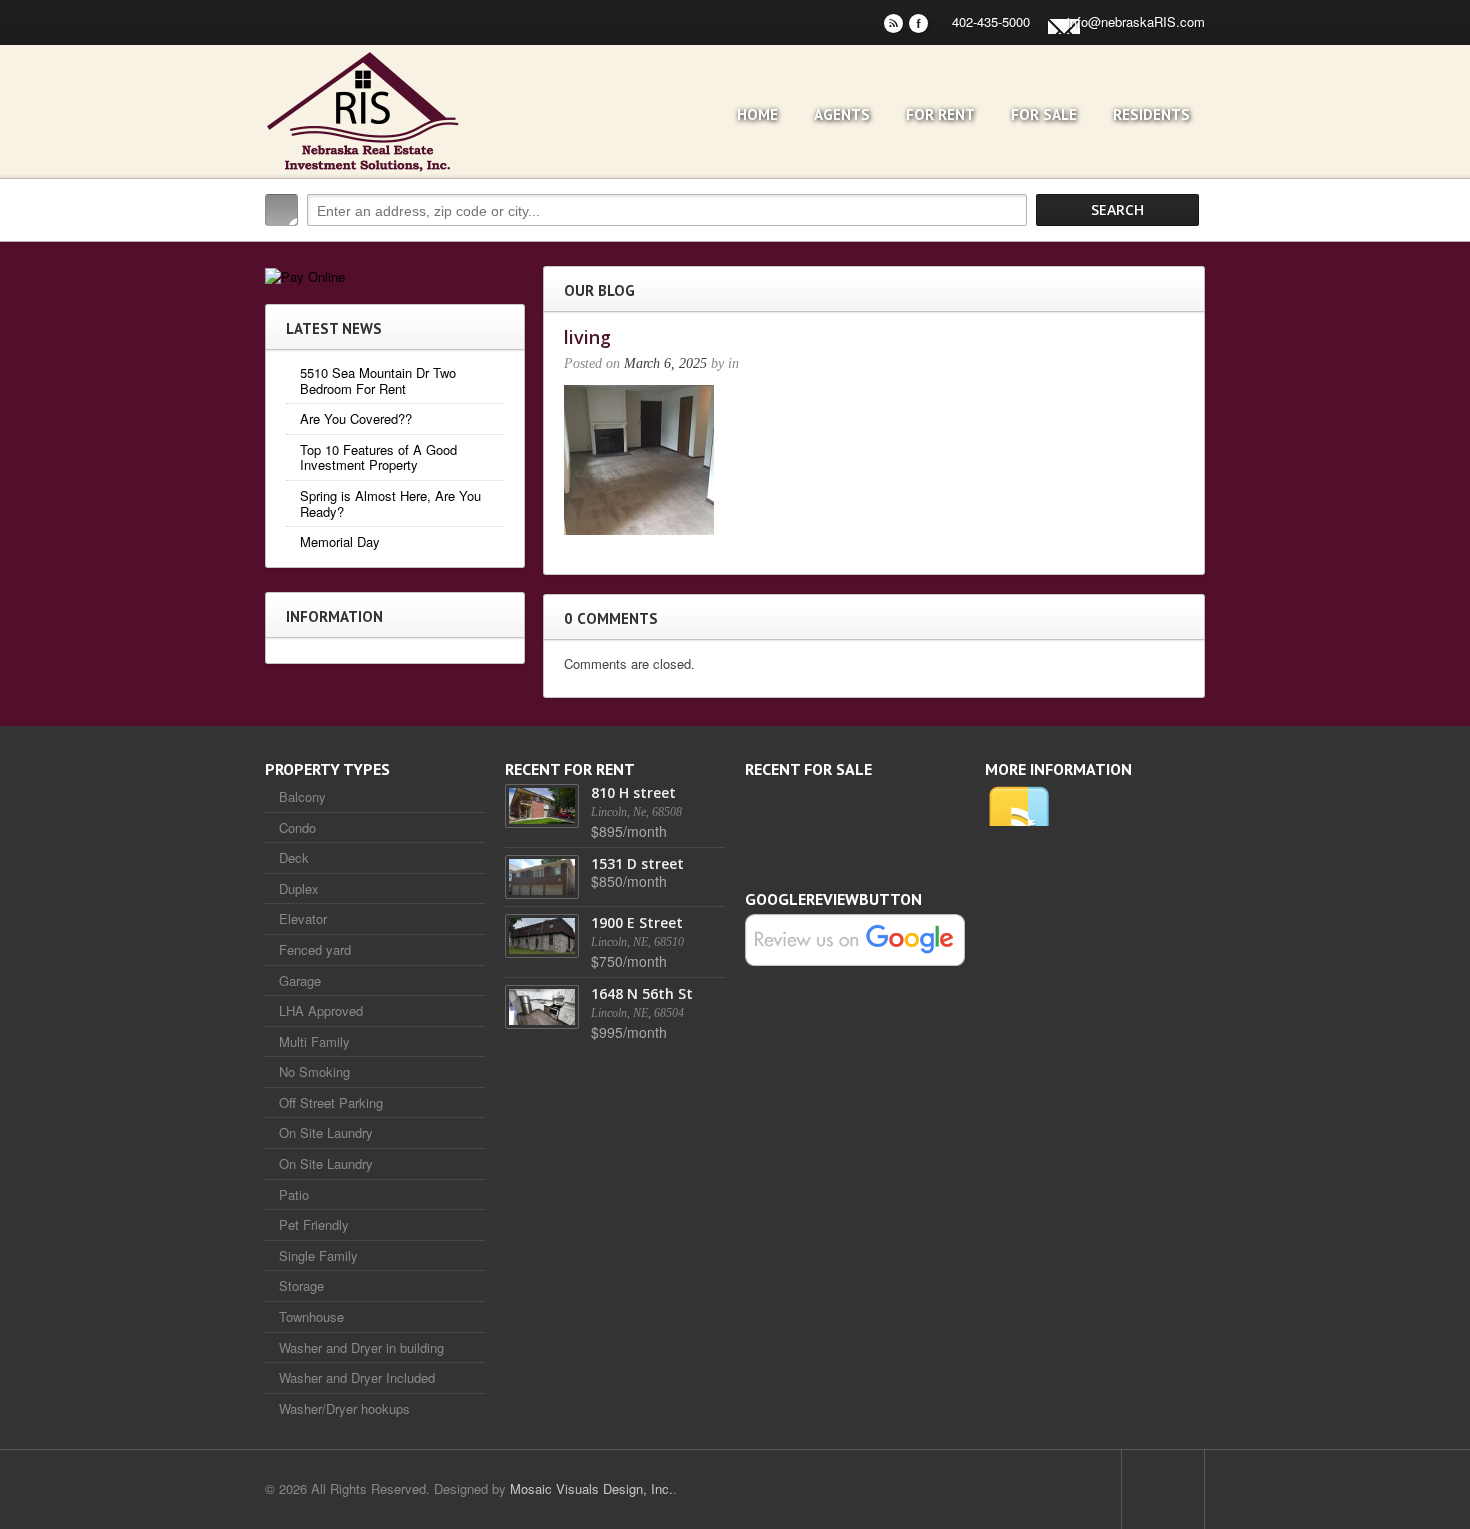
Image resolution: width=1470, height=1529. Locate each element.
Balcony (302, 796)
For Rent (940, 114)
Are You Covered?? (356, 418)
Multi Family (314, 1041)
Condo (297, 827)
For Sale (1044, 114)
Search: (281, 210)
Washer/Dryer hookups (344, 1408)
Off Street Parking (331, 1102)
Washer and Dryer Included (357, 1377)
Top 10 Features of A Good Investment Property (378, 457)
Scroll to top (1163, 1489)
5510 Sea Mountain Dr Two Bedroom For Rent (378, 380)
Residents (1151, 114)
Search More (1182, 252)
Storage (301, 1285)
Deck (294, 857)
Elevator (303, 918)
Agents (842, 114)
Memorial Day (340, 541)
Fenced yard (315, 949)
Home (757, 114)
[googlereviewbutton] (855, 938)
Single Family (318, 1255)
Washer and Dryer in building (361, 1347)
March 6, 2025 (665, 363)
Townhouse (311, 1316)
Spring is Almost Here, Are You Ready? (390, 503)
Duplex (299, 888)
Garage (300, 980)
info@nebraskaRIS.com (1136, 21)
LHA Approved (321, 1010)
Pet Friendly (314, 1224)
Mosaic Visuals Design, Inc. (591, 1488)
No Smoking (314, 1071)
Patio (294, 1194)
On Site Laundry (326, 1132)
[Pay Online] (305, 274)
